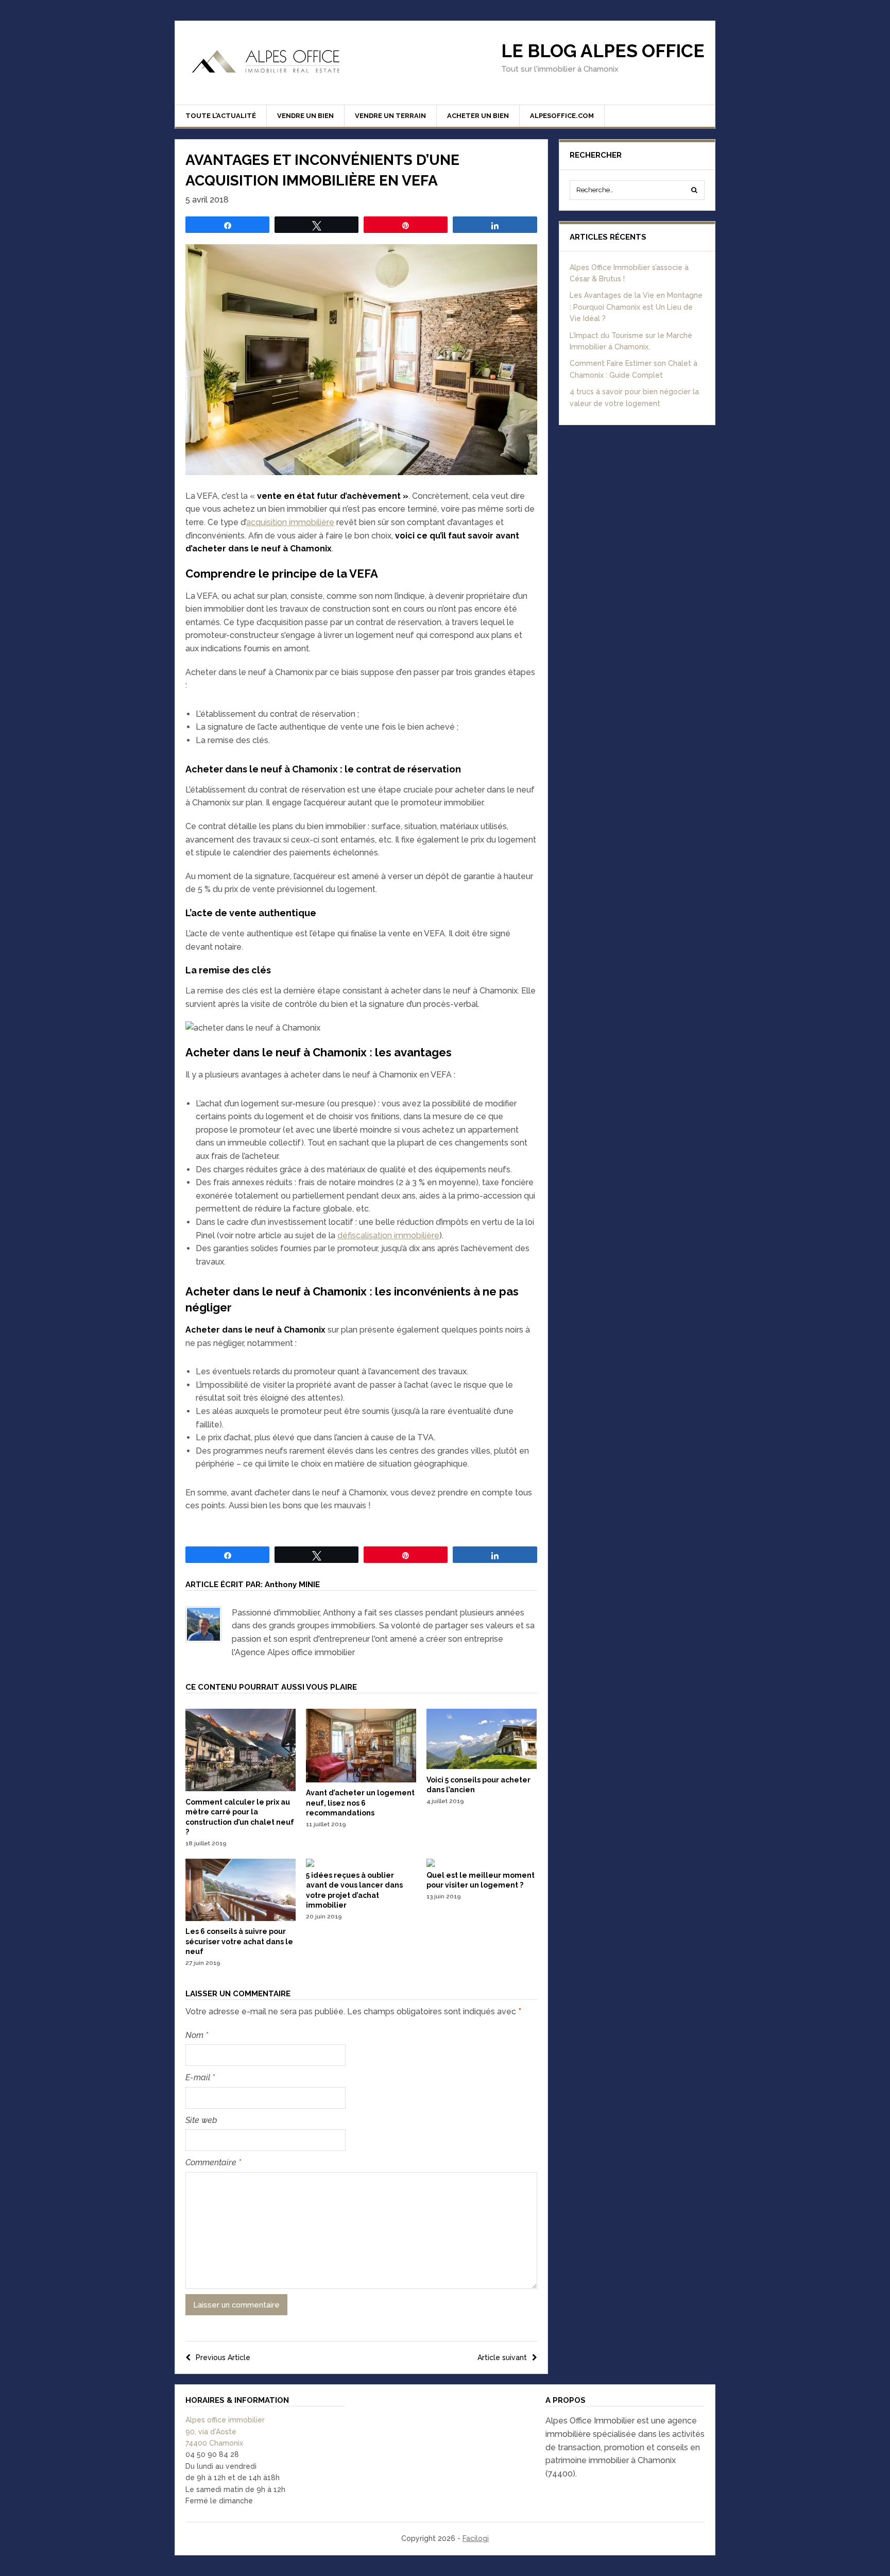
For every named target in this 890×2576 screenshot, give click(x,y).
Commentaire (213, 2162)
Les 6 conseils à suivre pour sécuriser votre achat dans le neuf (239, 1941)
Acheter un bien (478, 116)
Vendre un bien (305, 116)
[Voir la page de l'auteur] (203, 1624)
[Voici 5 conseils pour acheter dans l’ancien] (482, 1766)
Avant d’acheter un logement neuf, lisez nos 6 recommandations (360, 1803)
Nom (197, 2035)
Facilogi (476, 2538)
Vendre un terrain (390, 116)
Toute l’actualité (221, 116)
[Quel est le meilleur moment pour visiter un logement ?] (431, 1864)
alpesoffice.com (562, 116)
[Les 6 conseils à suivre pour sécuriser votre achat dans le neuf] (241, 1918)
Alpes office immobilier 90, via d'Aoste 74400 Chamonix (225, 2431)
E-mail (200, 2077)
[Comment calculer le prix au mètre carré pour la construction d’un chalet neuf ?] (241, 1789)
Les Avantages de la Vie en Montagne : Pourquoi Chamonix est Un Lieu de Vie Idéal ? (636, 307)
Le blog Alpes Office (603, 51)
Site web (201, 2120)
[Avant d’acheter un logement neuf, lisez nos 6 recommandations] (361, 1780)
